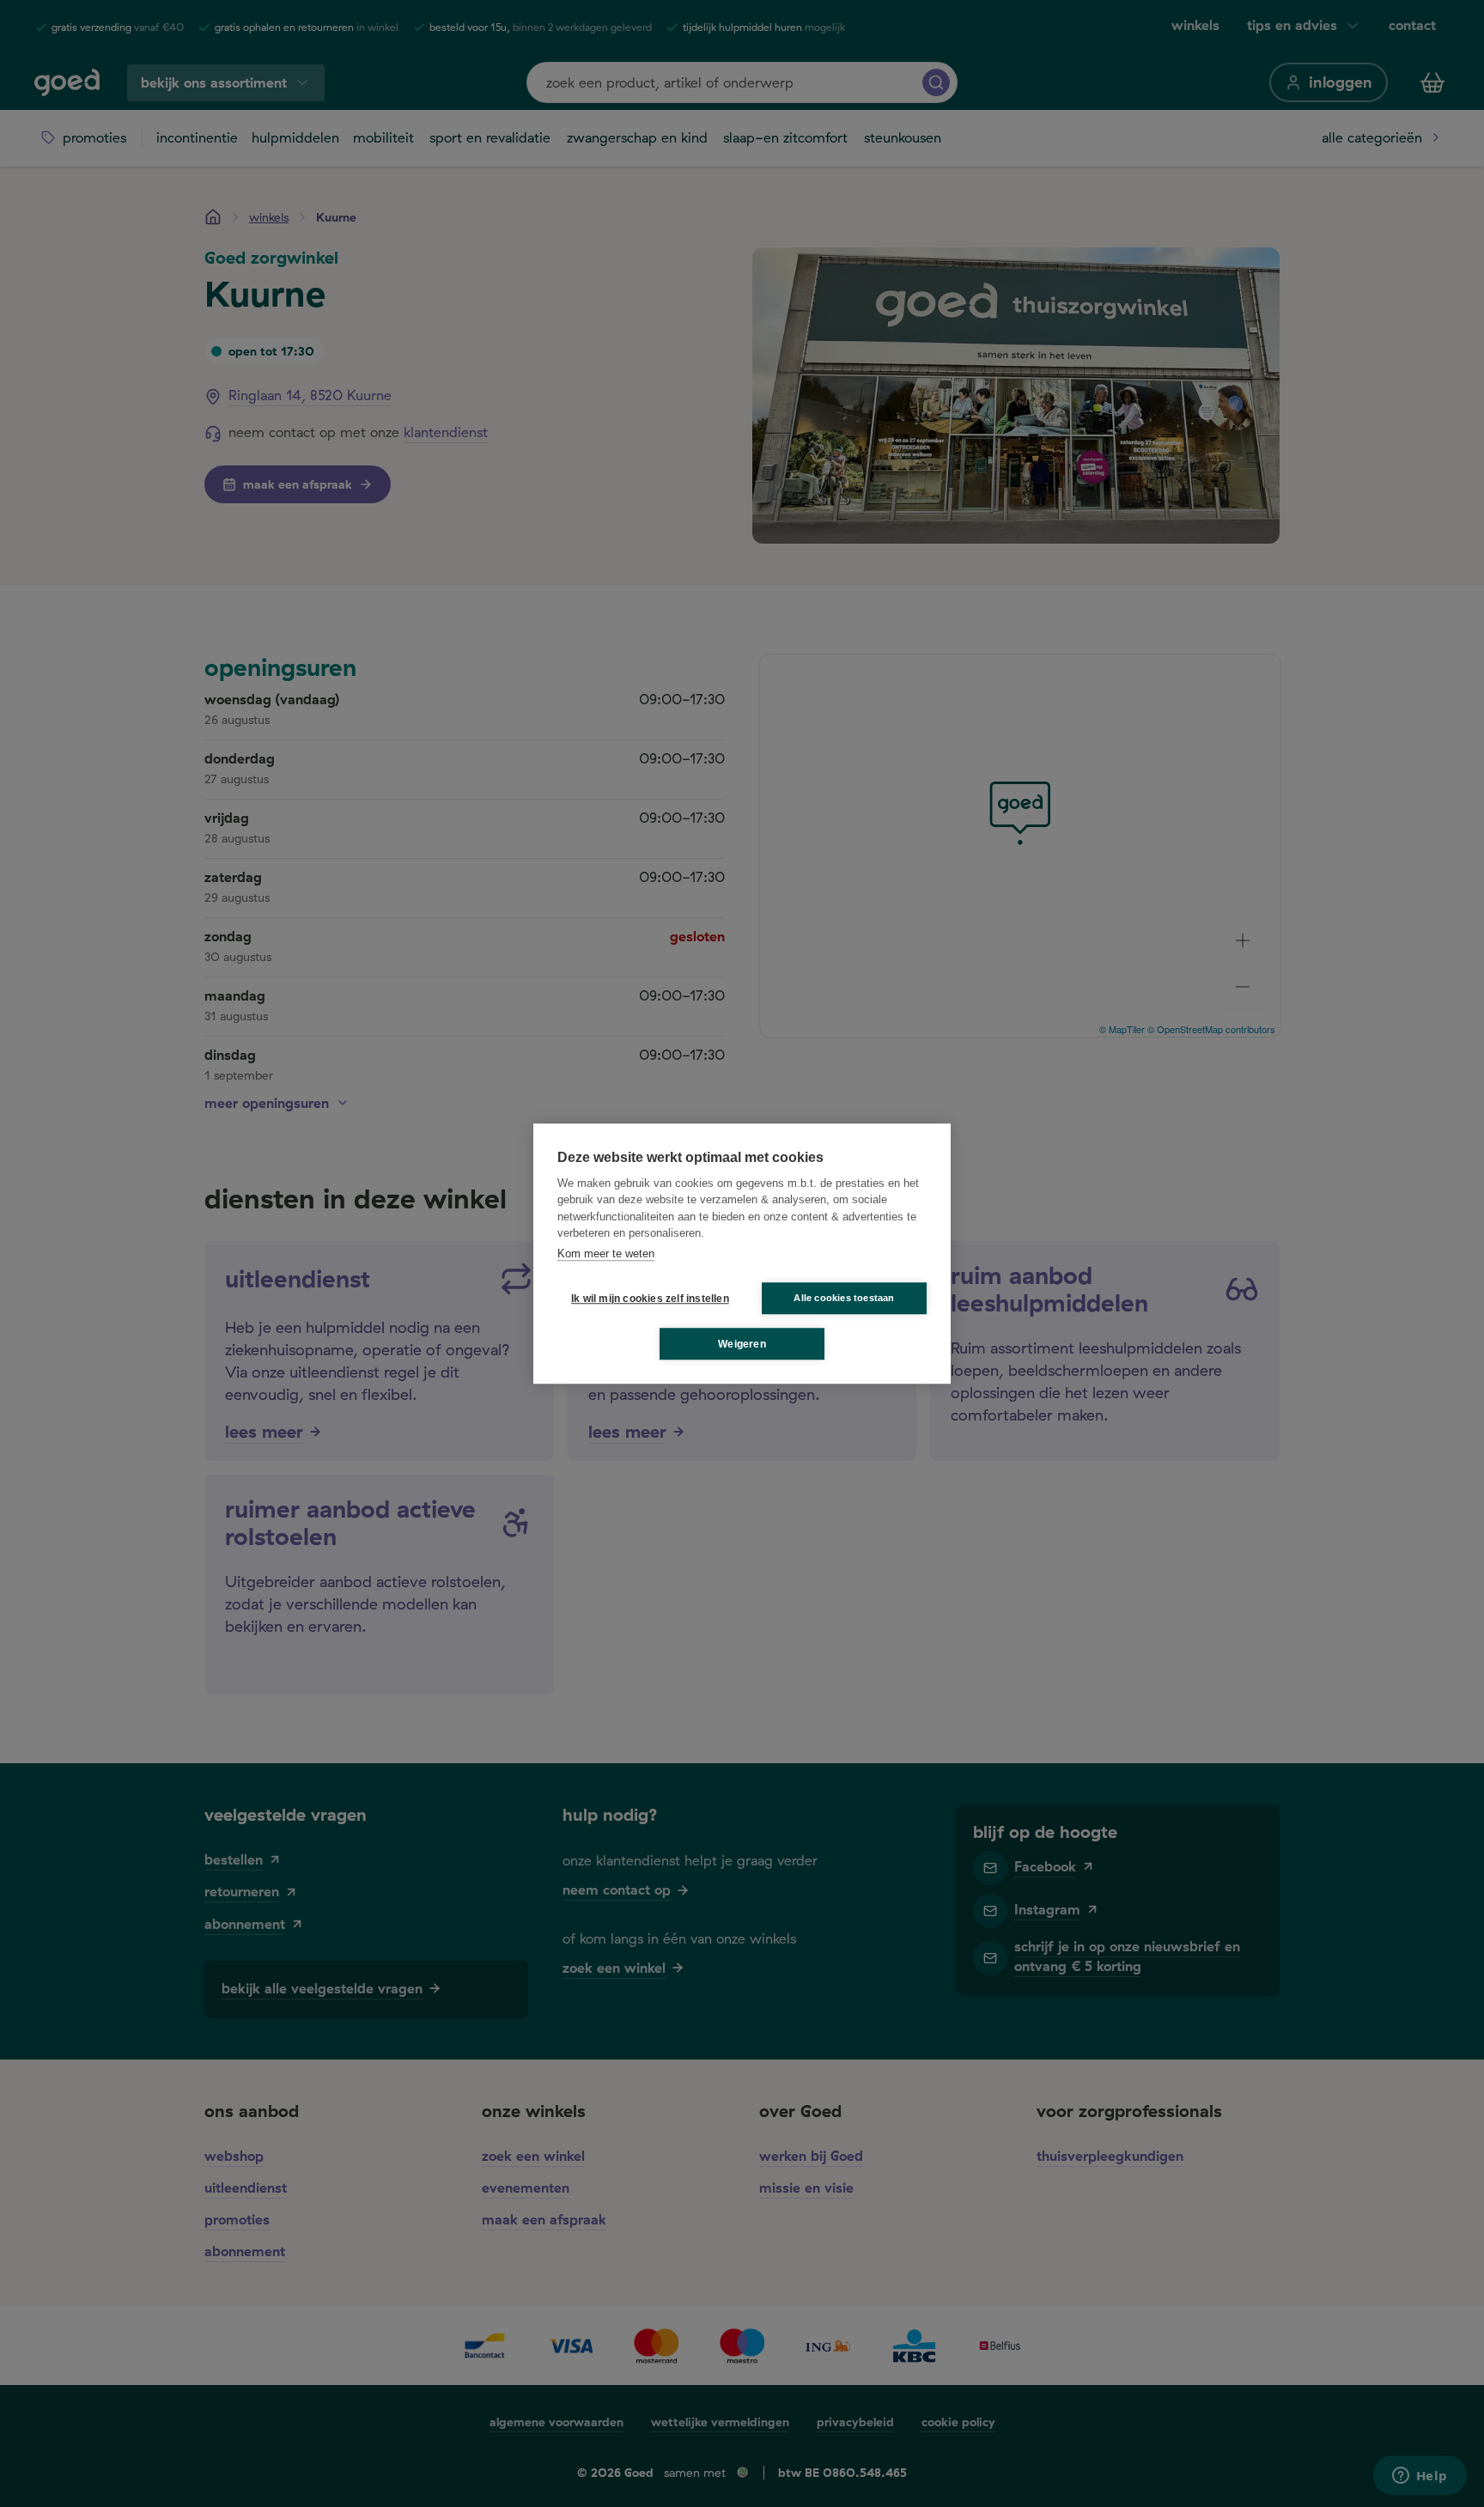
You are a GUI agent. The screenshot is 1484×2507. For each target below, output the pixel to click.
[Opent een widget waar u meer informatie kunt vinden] (1420, 2477)
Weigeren (742, 1344)
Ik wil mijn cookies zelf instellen (647, 1299)
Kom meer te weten (606, 1253)
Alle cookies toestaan (844, 1298)
